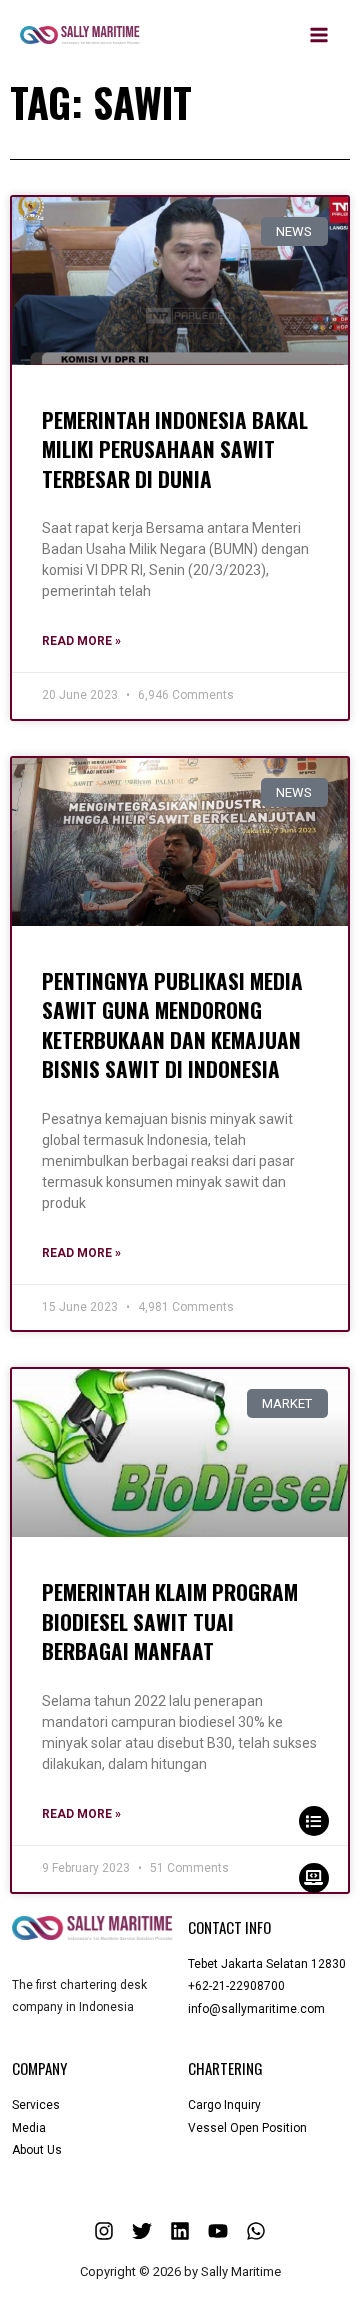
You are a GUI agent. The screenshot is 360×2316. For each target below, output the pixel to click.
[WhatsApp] (256, 2231)
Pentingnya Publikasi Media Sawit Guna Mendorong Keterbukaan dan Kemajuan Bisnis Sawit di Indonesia (172, 1024)
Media (29, 2128)
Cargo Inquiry (224, 2105)
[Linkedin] (180, 2231)
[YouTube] (218, 2231)
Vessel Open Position (247, 2128)
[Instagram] (104, 2231)
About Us (37, 2150)
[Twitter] (142, 2231)
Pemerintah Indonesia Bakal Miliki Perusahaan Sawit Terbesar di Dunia (175, 449)
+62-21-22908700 (236, 1986)
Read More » (81, 641)
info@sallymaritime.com (256, 2009)
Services (36, 2105)
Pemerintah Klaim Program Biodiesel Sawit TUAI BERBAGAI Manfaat (170, 1621)
